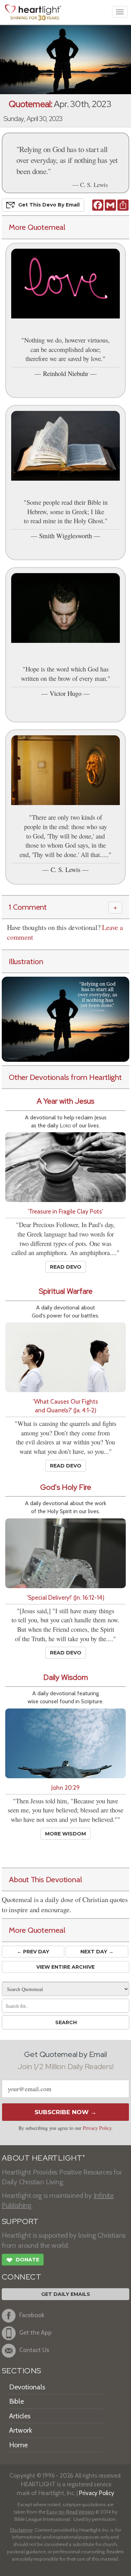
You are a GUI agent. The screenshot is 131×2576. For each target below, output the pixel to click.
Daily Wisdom (66, 1677)
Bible (16, 2401)
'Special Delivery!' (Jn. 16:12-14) (66, 1597)
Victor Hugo (65, 693)
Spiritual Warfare (66, 1291)
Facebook (32, 2315)
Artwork (21, 2430)
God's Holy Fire (66, 1487)
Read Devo (66, 1267)
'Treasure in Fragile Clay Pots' (65, 1211)
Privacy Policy (97, 2128)
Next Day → (97, 1952)
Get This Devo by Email (49, 205)
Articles (20, 2416)
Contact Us (34, 2350)
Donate (23, 2260)
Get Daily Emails (66, 2294)
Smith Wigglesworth (65, 536)
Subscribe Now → (65, 2112)
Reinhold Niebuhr (66, 373)
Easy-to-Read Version (70, 2512)
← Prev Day (33, 1952)
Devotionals (27, 2387)
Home (18, 2445)
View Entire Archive (65, 1967)
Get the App (35, 2333)
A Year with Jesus (65, 1101)
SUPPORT (20, 2221)
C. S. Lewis (65, 869)
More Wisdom (65, 1834)
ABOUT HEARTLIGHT (43, 2158)
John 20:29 (65, 1788)
